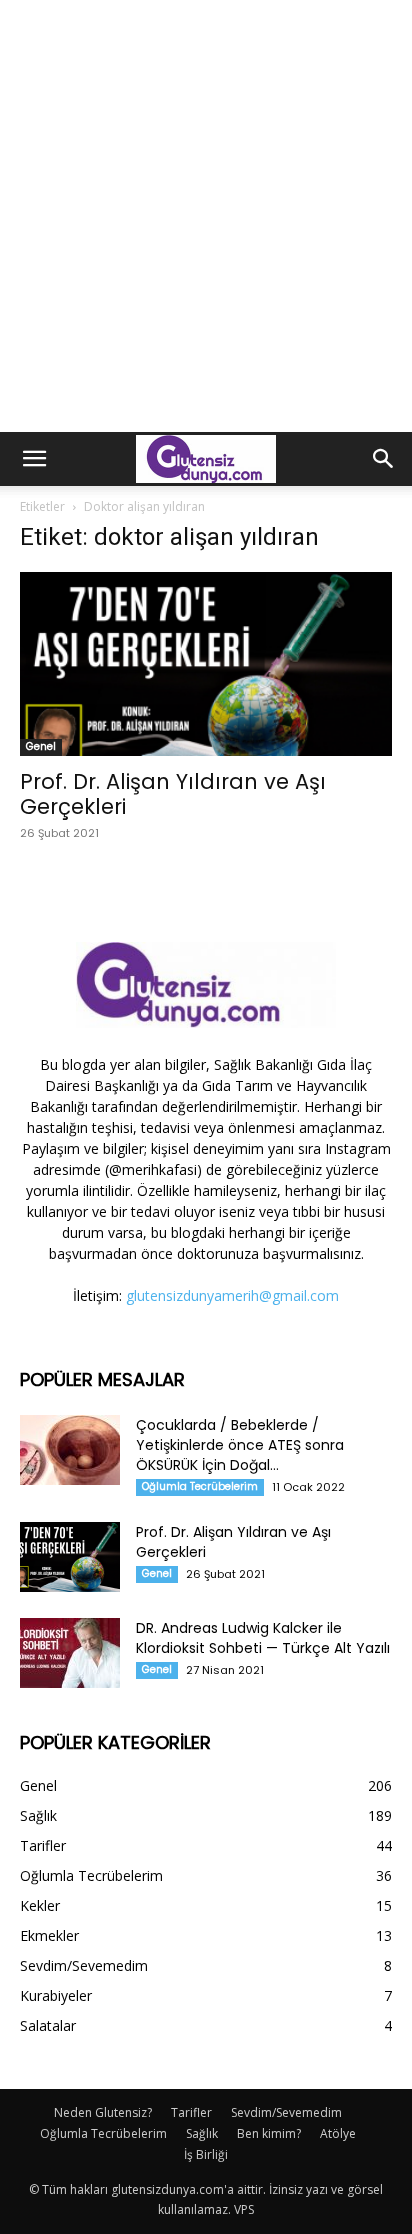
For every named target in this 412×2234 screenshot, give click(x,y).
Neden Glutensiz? (103, 2112)
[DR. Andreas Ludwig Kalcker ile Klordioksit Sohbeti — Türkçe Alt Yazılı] (70, 1653)
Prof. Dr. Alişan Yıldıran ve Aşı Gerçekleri (173, 794)
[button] (34, 459)
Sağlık (202, 2133)
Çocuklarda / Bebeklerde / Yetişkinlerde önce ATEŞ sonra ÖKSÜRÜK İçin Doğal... (240, 1445)
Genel (41, 746)
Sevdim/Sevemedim (286, 2112)
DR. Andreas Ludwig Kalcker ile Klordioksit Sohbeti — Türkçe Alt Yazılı (263, 1638)
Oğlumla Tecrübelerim (200, 1486)
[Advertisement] (206, 216)
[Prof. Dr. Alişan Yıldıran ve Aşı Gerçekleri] (206, 664)
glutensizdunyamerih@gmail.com (232, 1295)
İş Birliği (206, 2154)
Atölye (338, 2133)
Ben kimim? (269, 2133)
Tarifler (191, 2112)
